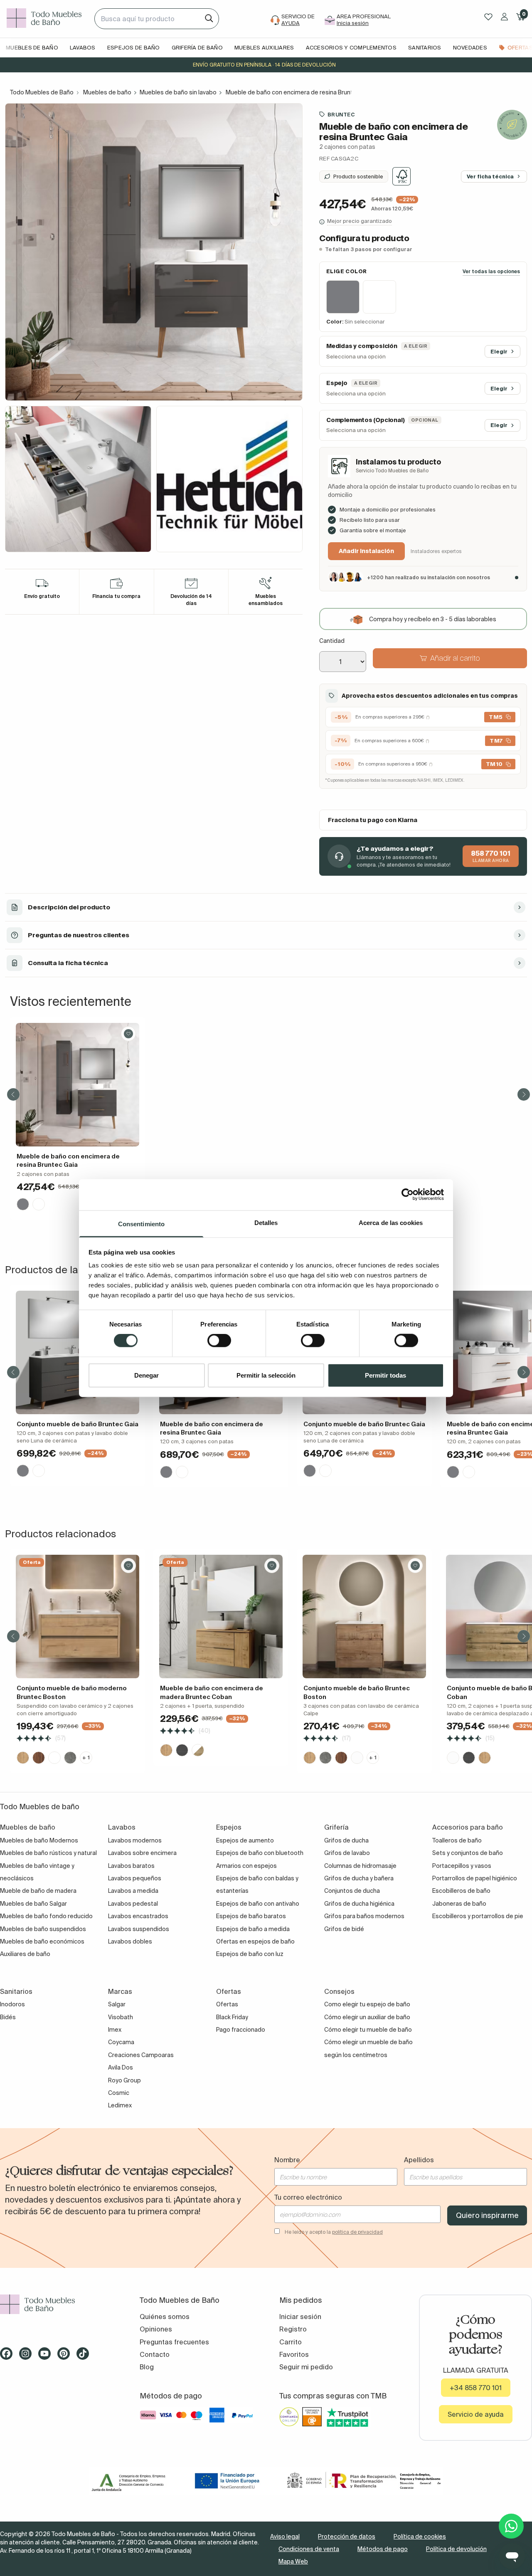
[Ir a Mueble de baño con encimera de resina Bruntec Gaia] (78, 1085)
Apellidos (419, 2160)
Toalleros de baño (457, 1840)
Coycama (121, 2042)
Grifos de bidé (344, 1929)
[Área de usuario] (504, 17)
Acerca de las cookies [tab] (391, 1222)
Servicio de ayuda (476, 2414)
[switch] (219, 1341)
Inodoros (12, 2004)
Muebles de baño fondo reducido (46, 1916)
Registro (293, 2329)
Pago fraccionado (241, 2030)
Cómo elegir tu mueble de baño (368, 2030)
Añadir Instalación (366, 551)
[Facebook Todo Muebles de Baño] (9, 2356)
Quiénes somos (165, 2317)
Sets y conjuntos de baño (468, 1853)
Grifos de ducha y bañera (359, 1878)
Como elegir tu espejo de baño (367, 2004)
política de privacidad (357, 2232)
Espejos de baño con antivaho (258, 1904)
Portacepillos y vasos (462, 1866)
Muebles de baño (107, 92)
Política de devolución (456, 2549)
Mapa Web (293, 2561)
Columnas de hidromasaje (360, 1866)
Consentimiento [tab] (141, 1224)
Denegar (147, 1375)
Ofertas (227, 2004)
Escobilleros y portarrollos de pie (478, 1916)
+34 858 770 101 (476, 2388)
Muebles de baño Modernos (39, 1840)
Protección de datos (347, 2536)
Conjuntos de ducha (352, 1891)
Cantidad (332, 641)
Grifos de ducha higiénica (359, 1904)
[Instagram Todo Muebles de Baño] (28, 2356)
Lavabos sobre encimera (142, 1853)
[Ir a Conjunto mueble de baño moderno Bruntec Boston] (78, 1616)
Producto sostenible (358, 176)
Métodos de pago (383, 2549)
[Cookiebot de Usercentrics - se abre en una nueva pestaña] (408, 1195)
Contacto (155, 2354)
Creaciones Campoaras (141, 2055)
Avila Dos (121, 2067)
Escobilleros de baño (461, 1891)
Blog (147, 2367)
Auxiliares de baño (25, 1954)
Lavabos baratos (131, 1866)
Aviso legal (285, 2536)
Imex (115, 2030)
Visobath (121, 2017)
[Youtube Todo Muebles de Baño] (47, 2356)
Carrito (291, 2342)
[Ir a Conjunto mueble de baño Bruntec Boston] (364, 1616)
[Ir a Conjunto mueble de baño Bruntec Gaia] (78, 1352)
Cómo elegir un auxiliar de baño (367, 2017)
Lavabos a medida (133, 1891)
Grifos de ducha (346, 1840)
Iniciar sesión (300, 2317)
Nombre (287, 2160)
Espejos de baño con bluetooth (260, 1853)
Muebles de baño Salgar (33, 1904)
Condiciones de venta (309, 2549)
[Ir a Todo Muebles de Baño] (57, 2304)
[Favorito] (128, 1034)
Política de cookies (420, 2536)
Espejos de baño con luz (250, 1954)
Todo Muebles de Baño (42, 92)
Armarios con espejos (246, 1866)
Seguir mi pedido (306, 2367)
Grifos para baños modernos (364, 1916)
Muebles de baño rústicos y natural (48, 1853)
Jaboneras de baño (459, 1904)
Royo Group (124, 2080)
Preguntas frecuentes (174, 2342)
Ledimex (120, 2105)
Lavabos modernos (135, 1840)
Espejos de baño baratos (251, 1916)
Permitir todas (385, 1375)
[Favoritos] (488, 17)
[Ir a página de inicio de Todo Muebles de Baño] (47, 19)
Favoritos (294, 2354)
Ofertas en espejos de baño (255, 1941)
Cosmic (119, 2093)
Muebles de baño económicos (42, 1941)
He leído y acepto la (334, 2232)
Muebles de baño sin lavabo (178, 92)
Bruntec (341, 114)
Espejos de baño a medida (253, 1929)
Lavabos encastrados (138, 1916)
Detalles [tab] (266, 1222)
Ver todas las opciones (491, 271)
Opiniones (156, 2329)
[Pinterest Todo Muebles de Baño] (66, 2356)
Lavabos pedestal (133, 1904)
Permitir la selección (266, 1375)
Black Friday (232, 2017)
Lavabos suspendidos (139, 1929)
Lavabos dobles (130, 1941)
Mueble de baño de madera (38, 1891)
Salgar (117, 2004)
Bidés (8, 2017)
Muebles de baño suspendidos (43, 1929)
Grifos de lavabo (347, 1853)
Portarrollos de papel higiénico (475, 1878)
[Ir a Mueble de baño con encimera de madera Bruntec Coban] (221, 1616)
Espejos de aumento (245, 1840)
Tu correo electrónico (308, 2197)
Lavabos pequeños (135, 1878)
